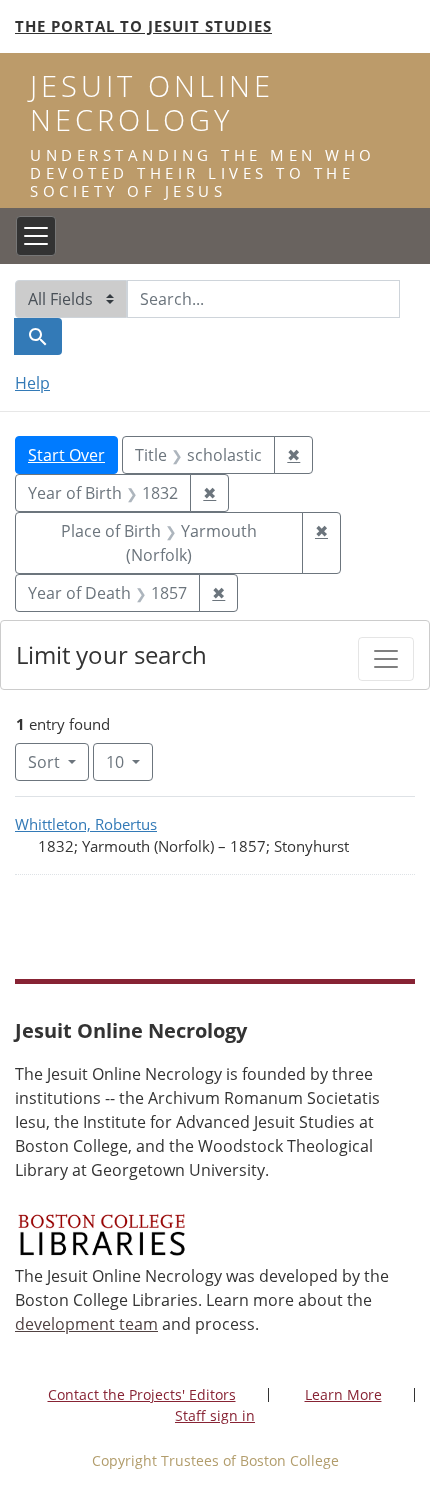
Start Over (66, 455)
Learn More (343, 1394)
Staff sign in (215, 1415)
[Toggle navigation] (36, 236)
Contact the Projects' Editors (142, 1394)
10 (129, 761)
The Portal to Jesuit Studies (143, 26)
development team (86, 1324)
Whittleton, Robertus (86, 824)
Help (32, 383)
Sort (44, 762)
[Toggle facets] (386, 659)
